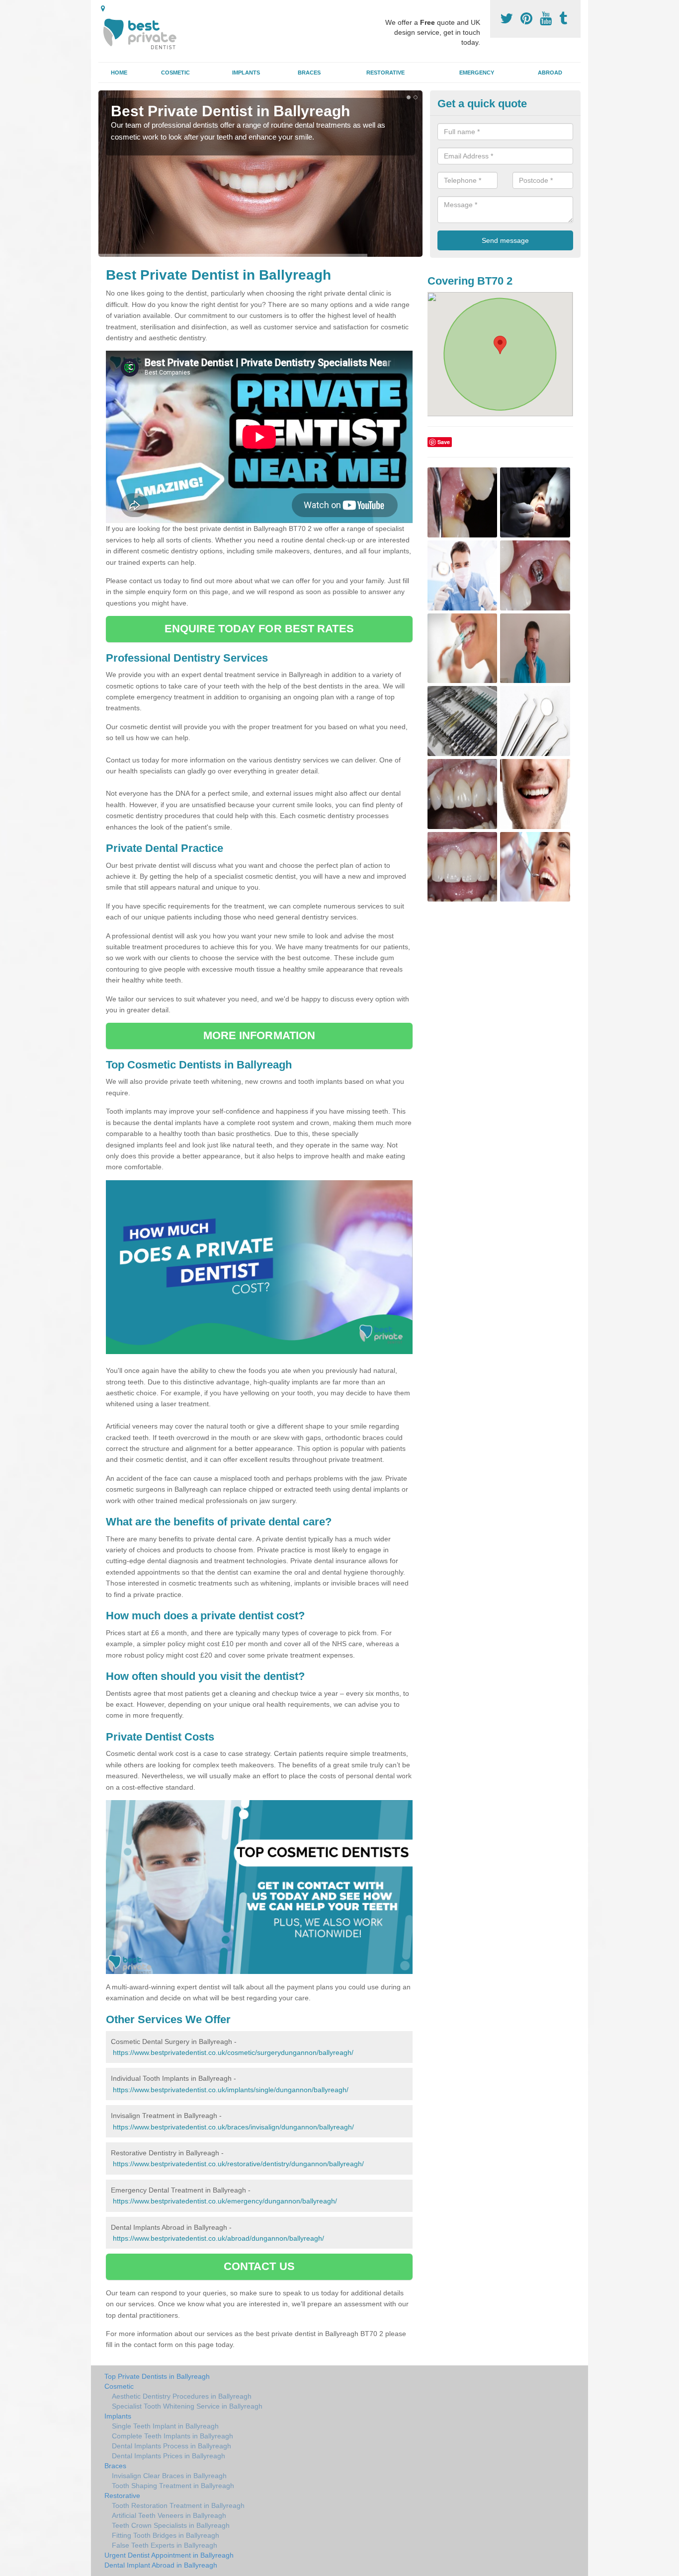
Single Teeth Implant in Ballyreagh (165, 2426)
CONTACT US (259, 2266)
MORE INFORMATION (259, 1035)
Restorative (385, 73)
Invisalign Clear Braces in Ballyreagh (169, 2476)
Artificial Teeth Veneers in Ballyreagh (169, 2515)
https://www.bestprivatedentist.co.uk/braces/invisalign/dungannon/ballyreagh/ (233, 2127)
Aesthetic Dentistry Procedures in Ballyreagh (182, 2396)
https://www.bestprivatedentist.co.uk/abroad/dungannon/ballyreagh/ (218, 2238)
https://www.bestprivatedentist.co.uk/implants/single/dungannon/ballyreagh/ (231, 2090)
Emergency (477, 73)
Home (119, 73)
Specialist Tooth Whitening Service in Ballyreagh (187, 2406)
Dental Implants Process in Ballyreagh (171, 2446)
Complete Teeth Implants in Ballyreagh (172, 2436)
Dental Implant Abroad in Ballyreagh (161, 2565)
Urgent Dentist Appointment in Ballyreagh (169, 2555)
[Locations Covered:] (103, 8)
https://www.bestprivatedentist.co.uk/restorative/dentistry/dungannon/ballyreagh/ (238, 2164)
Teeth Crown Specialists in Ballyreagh (171, 2525)
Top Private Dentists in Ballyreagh (157, 2376)
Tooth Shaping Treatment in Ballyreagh (173, 2486)
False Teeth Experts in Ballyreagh (165, 2545)
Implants (246, 73)
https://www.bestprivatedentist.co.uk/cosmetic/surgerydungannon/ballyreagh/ (233, 2052)
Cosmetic (175, 73)
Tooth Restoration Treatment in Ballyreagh (178, 2505)
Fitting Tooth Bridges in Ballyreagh (166, 2535)
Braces (309, 73)
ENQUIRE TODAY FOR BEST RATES (259, 629)
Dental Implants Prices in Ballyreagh (169, 2456)
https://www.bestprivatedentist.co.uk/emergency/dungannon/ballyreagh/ (225, 2201)
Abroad (550, 73)
